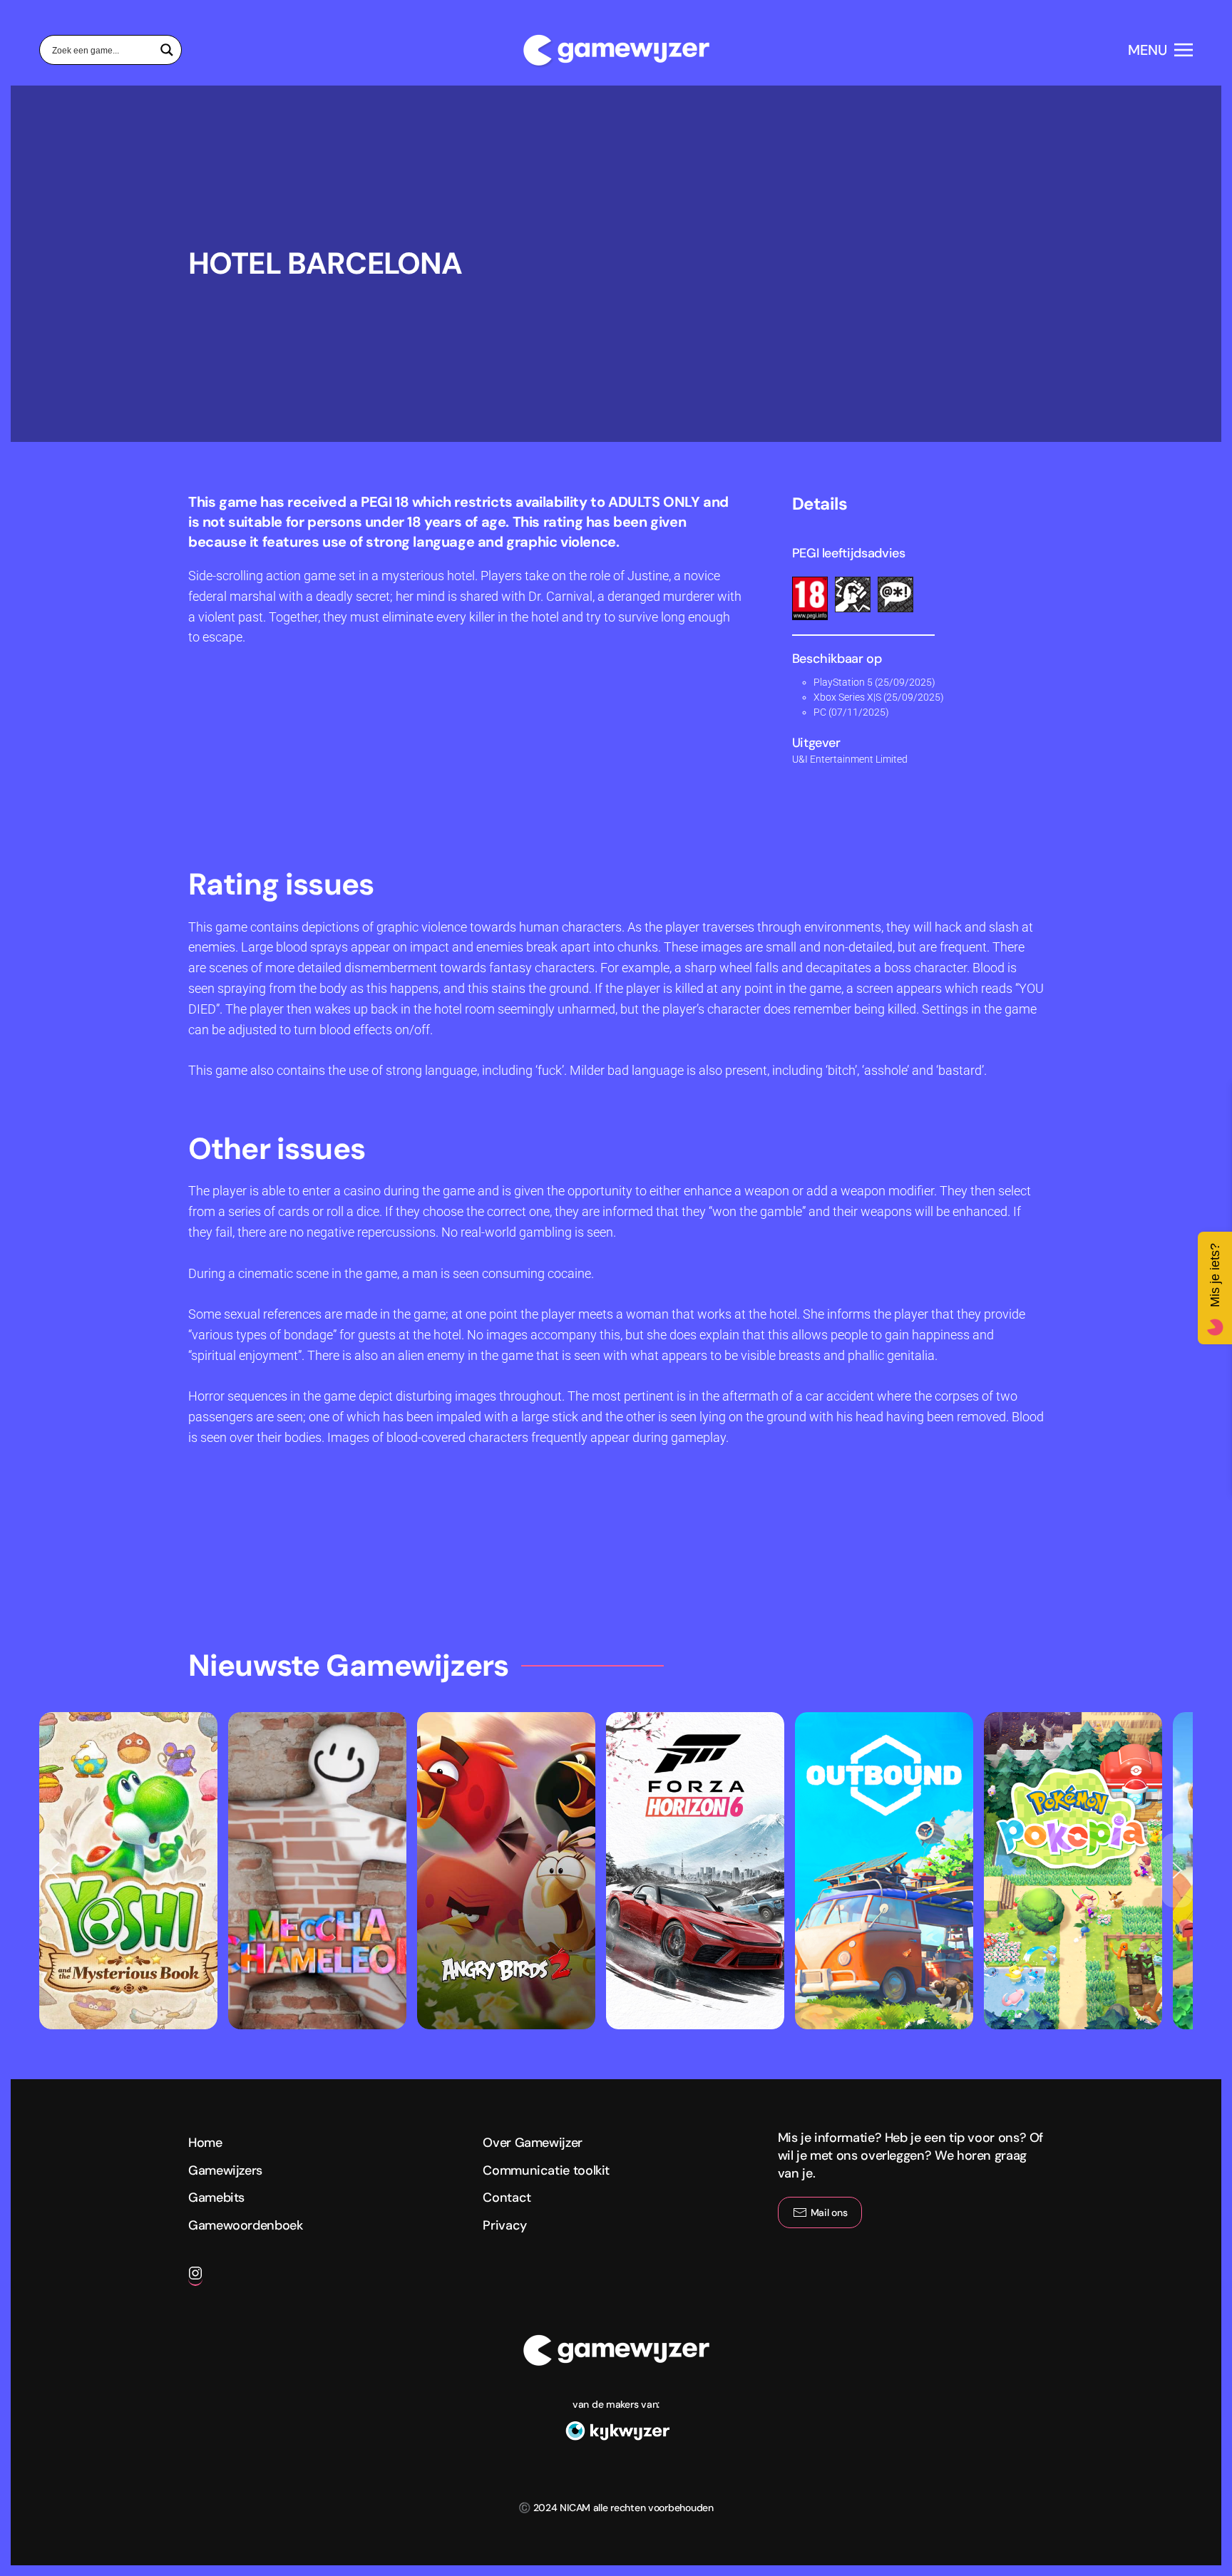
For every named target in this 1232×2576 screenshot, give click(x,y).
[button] (1160, 50)
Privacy (504, 2225)
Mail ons (829, 2212)
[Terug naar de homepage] (616, 50)
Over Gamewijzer (533, 2143)
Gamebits (216, 2198)
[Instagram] (195, 2279)
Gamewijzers (225, 2170)
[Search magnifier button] (167, 50)
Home (205, 2143)
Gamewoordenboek (246, 2225)
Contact (507, 2198)
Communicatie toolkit (546, 2170)
